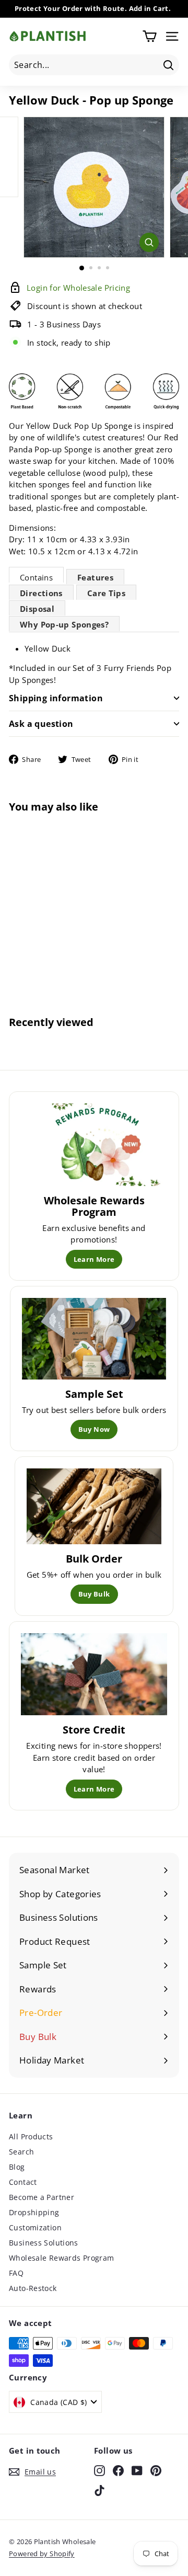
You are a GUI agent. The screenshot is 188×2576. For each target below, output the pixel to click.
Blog (17, 2167)
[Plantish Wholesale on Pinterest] (156, 2470)
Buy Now (94, 1429)
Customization (35, 2227)
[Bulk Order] (94, 1507)
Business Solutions (44, 2243)
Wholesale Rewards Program (61, 2258)
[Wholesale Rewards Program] (94, 1145)
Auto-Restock (33, 2288)
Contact (23, 2182)
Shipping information (56, 698)
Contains (36, 577)
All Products (31, 2136)
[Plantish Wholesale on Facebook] (118, 2470)
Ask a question (41, 724)
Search (21, 2152)
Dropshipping (34, 2212)
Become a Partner (42, 2197)
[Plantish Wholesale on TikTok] (99, 2490)
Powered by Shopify (42, 2554)
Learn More (94, 1259)
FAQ (16, 2273)
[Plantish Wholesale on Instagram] (99, 2470)
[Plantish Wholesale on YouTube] (137, 2470)
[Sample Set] (94, 1339)
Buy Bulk (94, 1594)
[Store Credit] (94, 1674)
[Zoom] (149, 242)
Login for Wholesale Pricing (40, 954)
